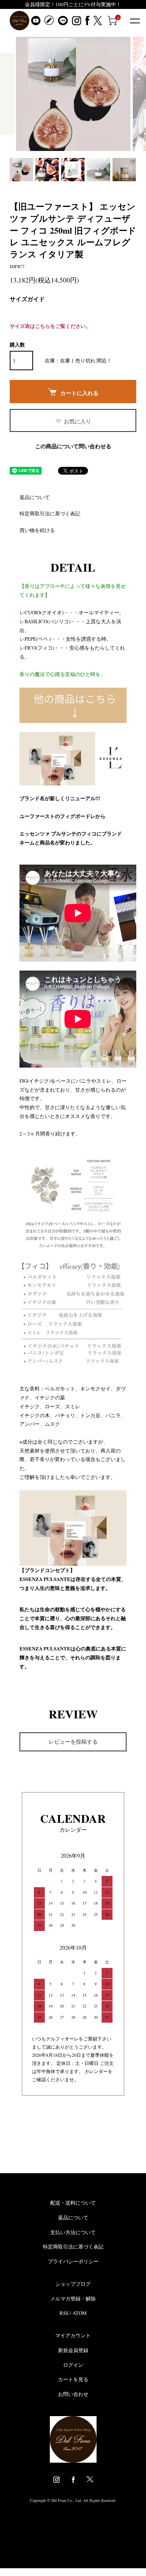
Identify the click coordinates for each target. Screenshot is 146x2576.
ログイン (73, 2365)
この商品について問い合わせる (73, 446)
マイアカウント (73, 2335)
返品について (35, 497)
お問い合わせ (73, 2394)
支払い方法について (73, 2232)
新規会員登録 (73, 2350)
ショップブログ (73, 2284)
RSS (64, 2313)
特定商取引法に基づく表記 (50, 513)
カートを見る (73, 2379)
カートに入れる (79, 393)
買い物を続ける (37, 530)
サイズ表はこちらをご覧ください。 (50, 326)
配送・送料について (73, 2203)
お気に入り (77, 421)
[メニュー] (134, 21)
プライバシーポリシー (73, 2261)
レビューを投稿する (73, 1741)
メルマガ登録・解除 (73, 2299)
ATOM (80, 2313)
